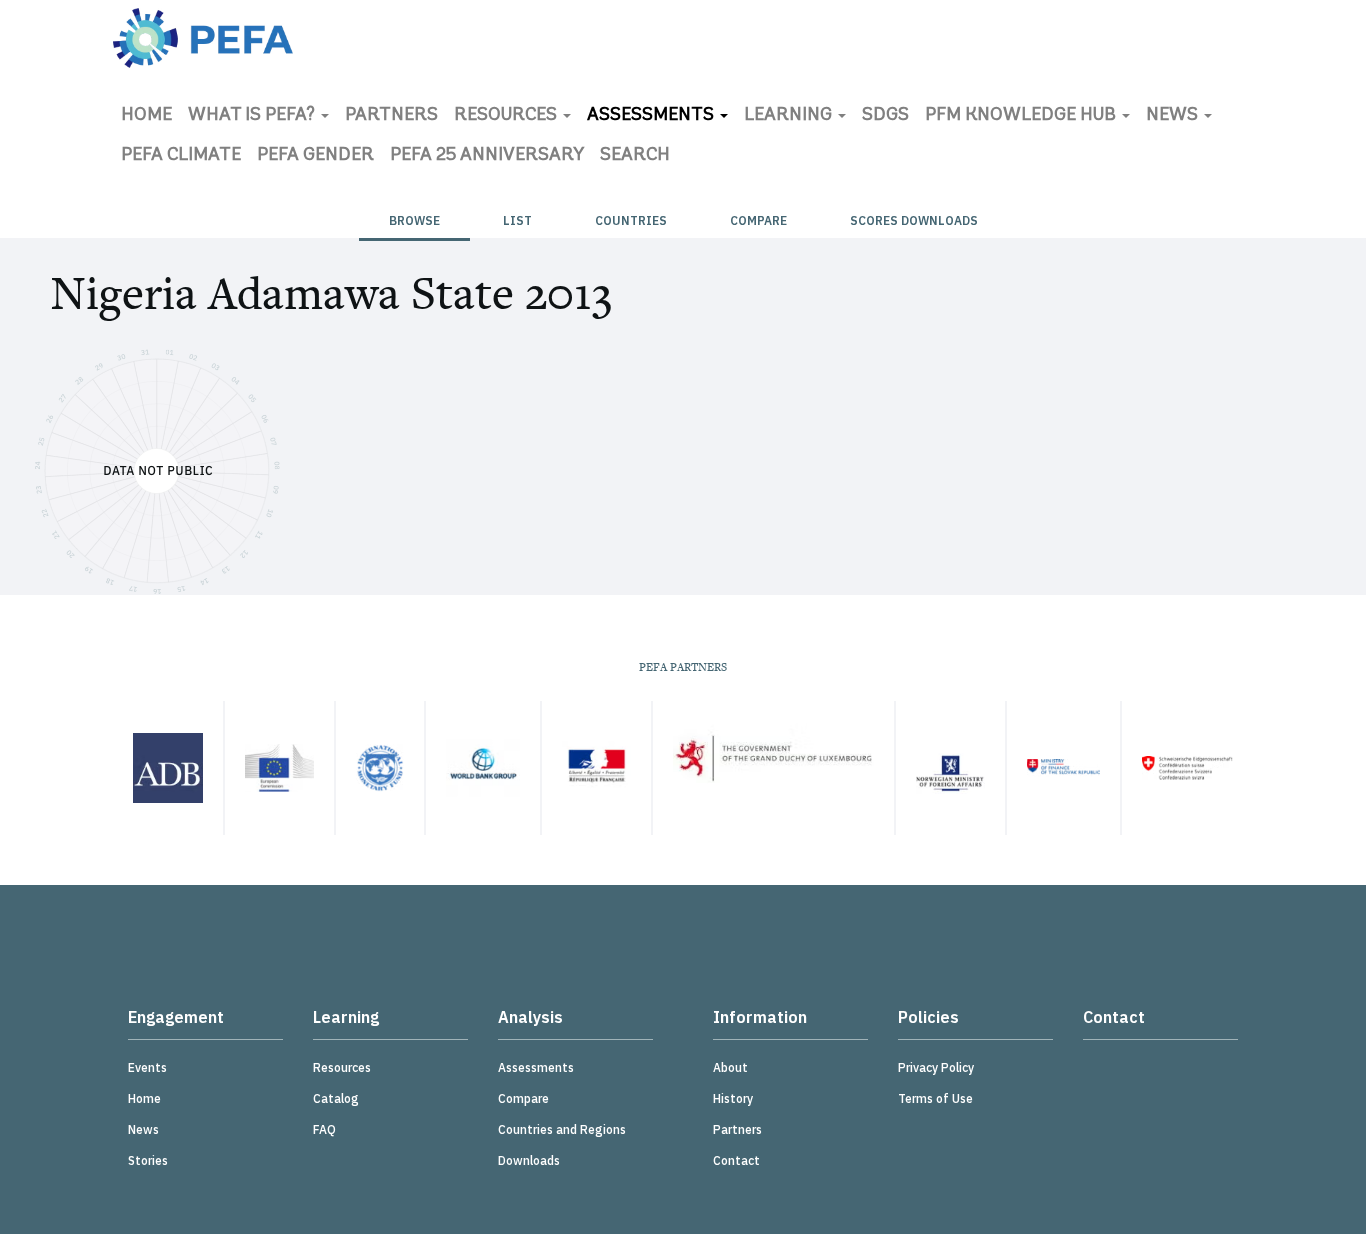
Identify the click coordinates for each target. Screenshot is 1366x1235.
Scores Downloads (914, 220)
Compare (758, 220)
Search (635, 156)
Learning (790, 116)
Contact (736, 1160)
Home (146, 116)
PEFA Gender (315, 156)
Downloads (529, 1160)
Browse (414, 220)
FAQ (324, 1129)
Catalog (336, 1098)
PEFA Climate (181, 156)
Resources (507, 116)
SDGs (885, 116)
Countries (631, 220)
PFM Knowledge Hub (1022, 116)
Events (147, 1067)
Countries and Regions (562, 1129)
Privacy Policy (936, 1067)
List (517, 220)
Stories (148, 1160)
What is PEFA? (253, 116)
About (730, 1067)
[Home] (203, 38)
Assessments (652, 116)
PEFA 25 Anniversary (487, 156)
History (733, 1098)
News (1174, 116)
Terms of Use (935, 1098)
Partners (391, 116)
